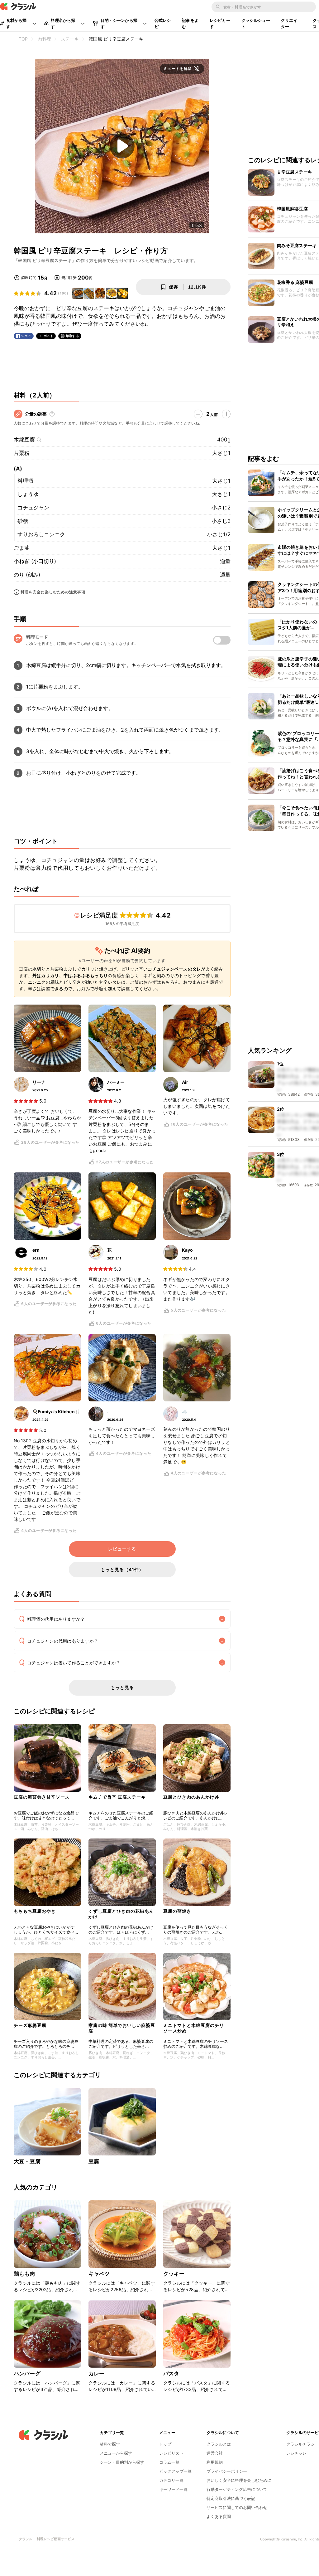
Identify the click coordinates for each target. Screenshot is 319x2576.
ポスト (49, 336)
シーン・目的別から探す (122, 2462)
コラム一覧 (169, 2462)
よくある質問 (219, 2516)
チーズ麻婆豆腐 (30, 2025)
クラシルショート (256, 23)
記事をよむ (190, 23)
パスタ (171, 2374)
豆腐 (94, 2161)
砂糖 (23, 521)
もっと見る (122, 1687)
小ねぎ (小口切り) (35, 561)
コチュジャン (33, 508)
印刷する (72, 336)
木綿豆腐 (24, 440)
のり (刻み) (27, 575)
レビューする (122, 1549)
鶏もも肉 (24, 2274)
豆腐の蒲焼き (177, 1911)
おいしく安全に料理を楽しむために (239, 2480)
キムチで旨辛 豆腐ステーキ (117, 1797)
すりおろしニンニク (41, 534)
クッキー (174, 2274)
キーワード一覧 (173, 2489)
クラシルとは (219, 2444)
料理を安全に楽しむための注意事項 (53, 592)
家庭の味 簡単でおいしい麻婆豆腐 (122, 2028)
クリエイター (289, 23)
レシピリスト (171, 2453)
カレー (96, 2374)
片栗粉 (22, 453)
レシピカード (220, 23)
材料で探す (110, 2444)
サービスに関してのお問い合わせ (237, 2507)
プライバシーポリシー (227, 2471)
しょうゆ (28, 494)
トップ (165, 2444)
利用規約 (215, 2462)
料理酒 (25, 481)
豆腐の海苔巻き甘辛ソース (42, 1797)
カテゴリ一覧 (171, 2480)
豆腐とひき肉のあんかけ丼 (191, 1797)
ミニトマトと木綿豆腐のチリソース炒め (194, 2028)
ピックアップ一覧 (175, 2471)
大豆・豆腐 (27, 2161)
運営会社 (215, 2453)
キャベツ (99, 2274)
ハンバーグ (27, 2374)
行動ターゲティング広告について (237, 2489)
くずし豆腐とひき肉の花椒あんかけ (121, 1914)
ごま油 (22, 548)
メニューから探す (116, 2453)
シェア (26, 336)
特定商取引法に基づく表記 (231, 2498)
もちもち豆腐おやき (35, 1911)
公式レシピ (163, 23)
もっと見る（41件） (122, 1569)
